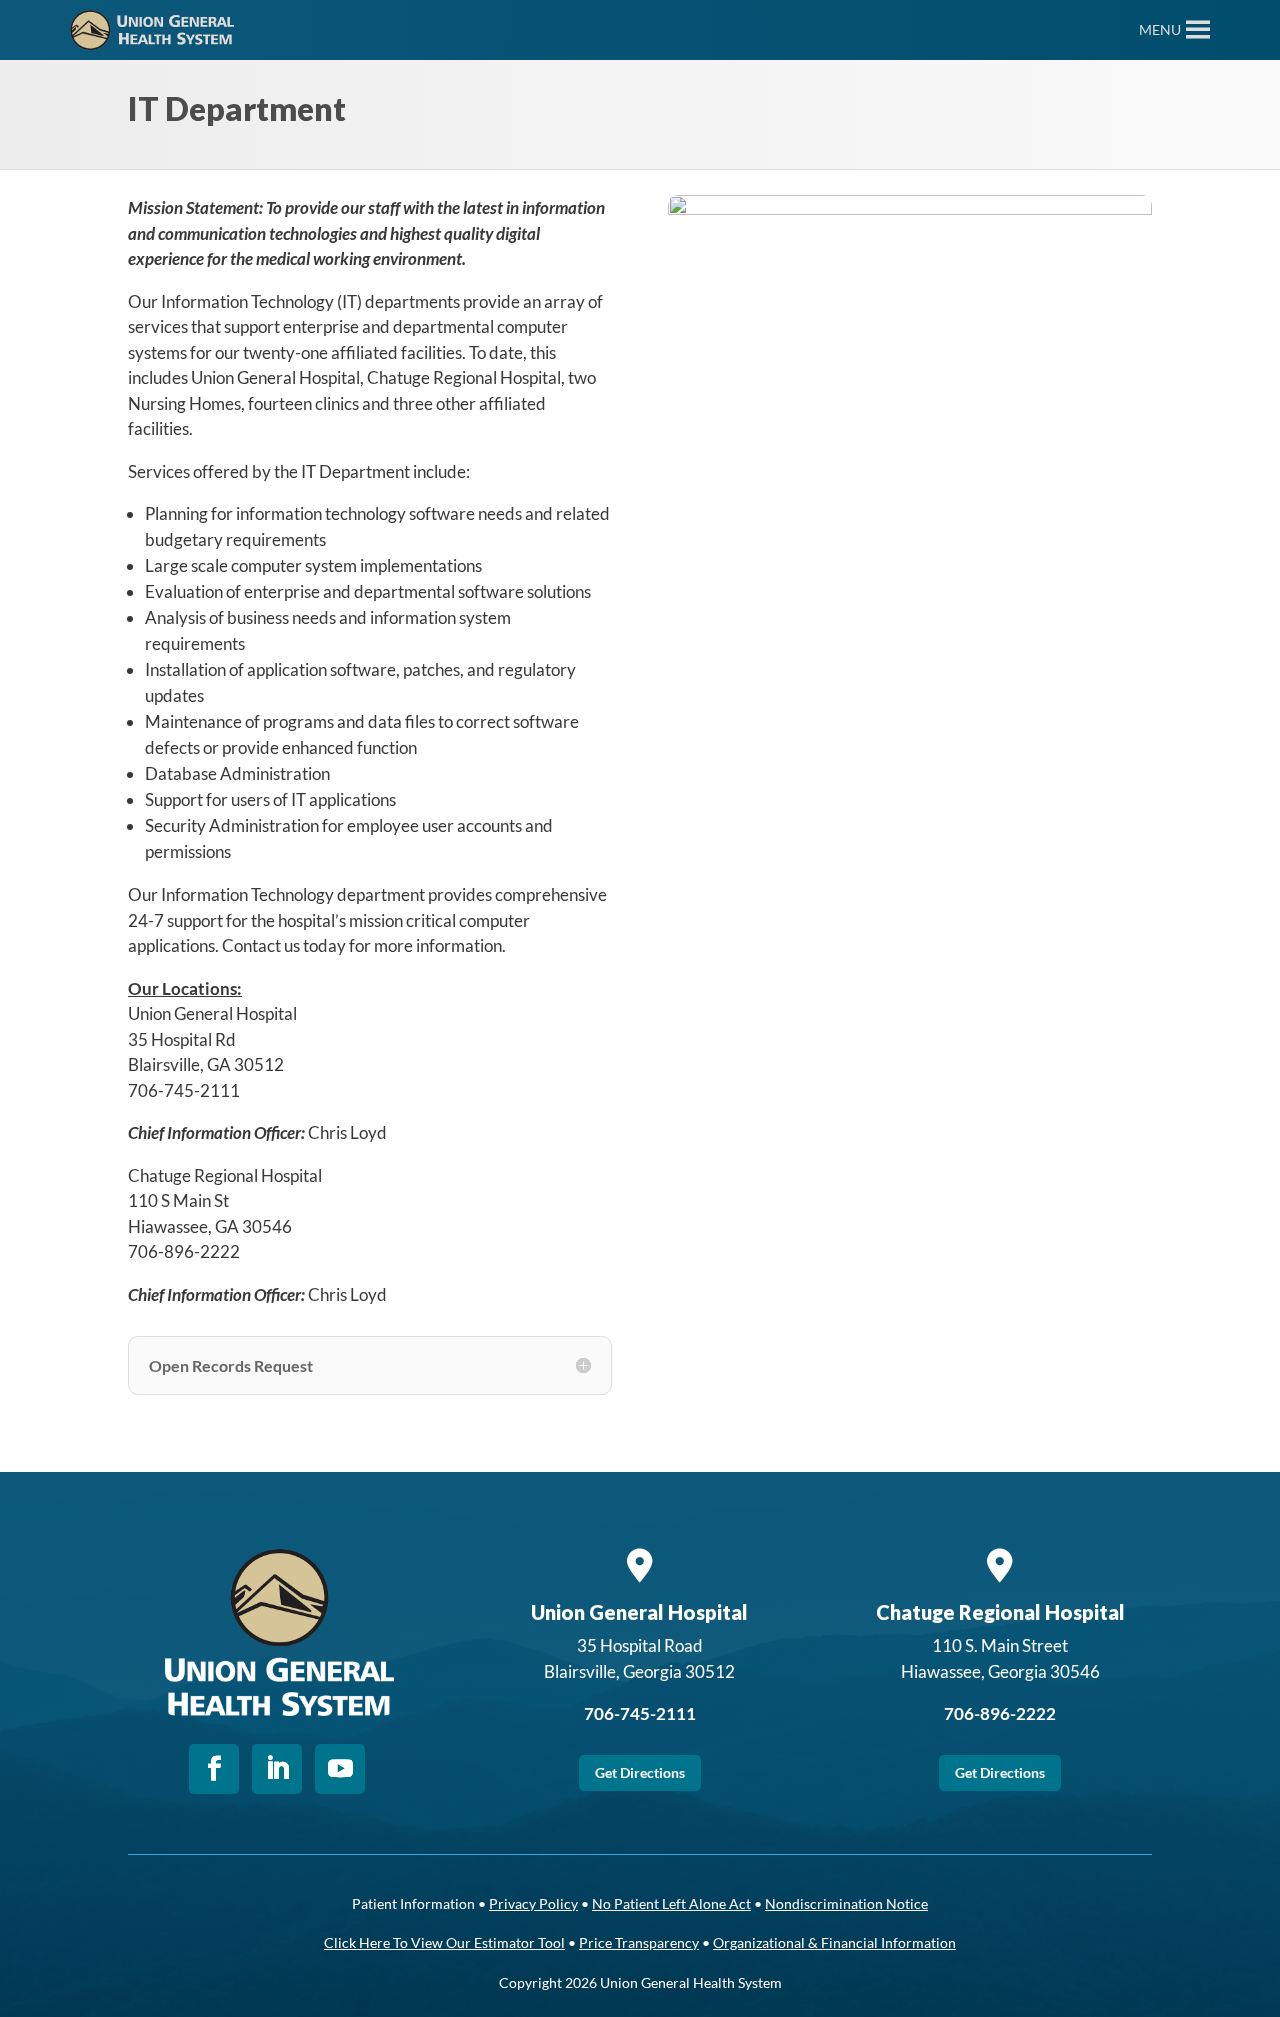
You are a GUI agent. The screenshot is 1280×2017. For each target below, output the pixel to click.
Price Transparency (639, 1942)
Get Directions (640, 1772)
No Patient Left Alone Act (671, 1903)
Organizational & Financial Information (834, 1942)
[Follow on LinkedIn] (277, 1769)
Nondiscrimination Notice (846, 1903)
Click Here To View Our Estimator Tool (444, 1942)
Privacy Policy (533, 1903)
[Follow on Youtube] (340, 1769)
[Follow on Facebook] (214, 1769)
